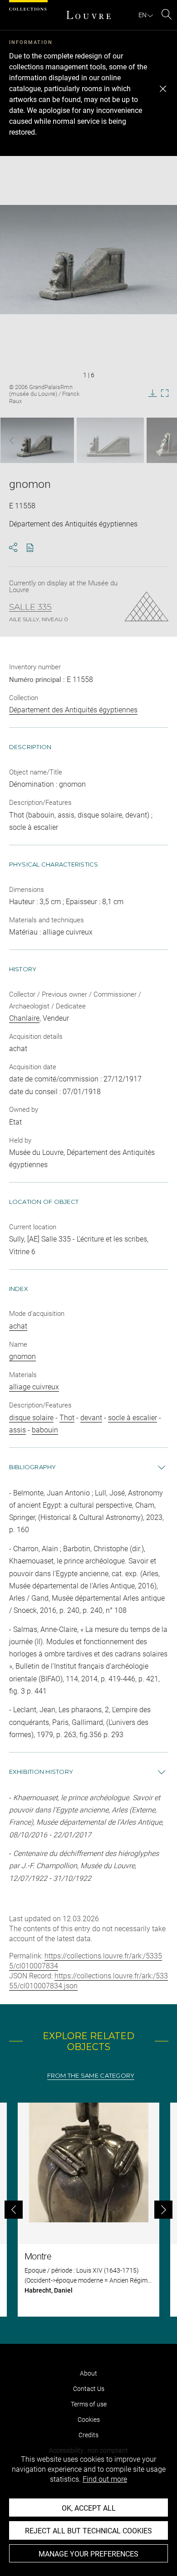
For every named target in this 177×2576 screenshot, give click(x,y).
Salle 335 (30, 607)
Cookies (89, 2420)
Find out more (105, 2479)
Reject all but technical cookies (88, 2531)
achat (18, 1326)
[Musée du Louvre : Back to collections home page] (88, 15)
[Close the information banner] (163, 89)
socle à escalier (133, 1418)
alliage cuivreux (34, 1387)
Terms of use (89, 2404)
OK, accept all (89, 2508)
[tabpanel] (88, 2210)
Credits (88, 2435)
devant (91, 1418)
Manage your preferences (88, 2554)
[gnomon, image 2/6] (110, 440)
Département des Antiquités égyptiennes (73, 710)
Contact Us (89, 2389)
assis (17, 1430)
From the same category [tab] (91, 2076)
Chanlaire (24, 1018)
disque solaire (31, 1418)
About (88, 2373)
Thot (67, 1418)
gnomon (22, 1356)
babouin (45, 1430)
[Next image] (161, 441)
